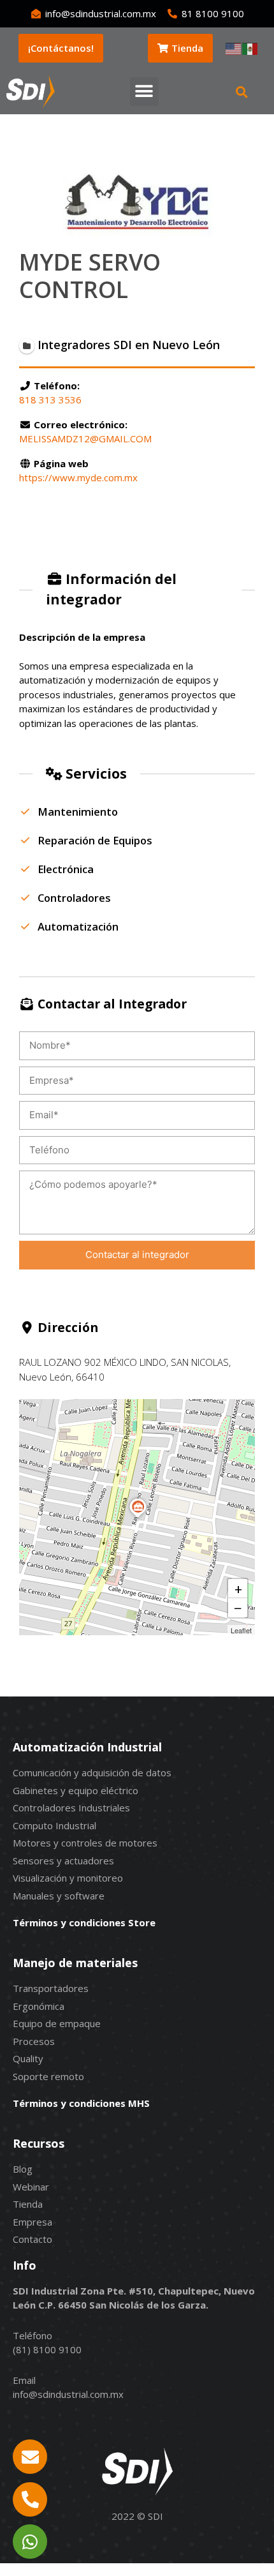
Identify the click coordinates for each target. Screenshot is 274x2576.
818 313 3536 (50, 400)
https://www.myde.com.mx (78, 477)
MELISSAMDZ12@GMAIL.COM (85, 438)
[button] (144, 92)
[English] (234, 48)
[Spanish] (250, 48)
